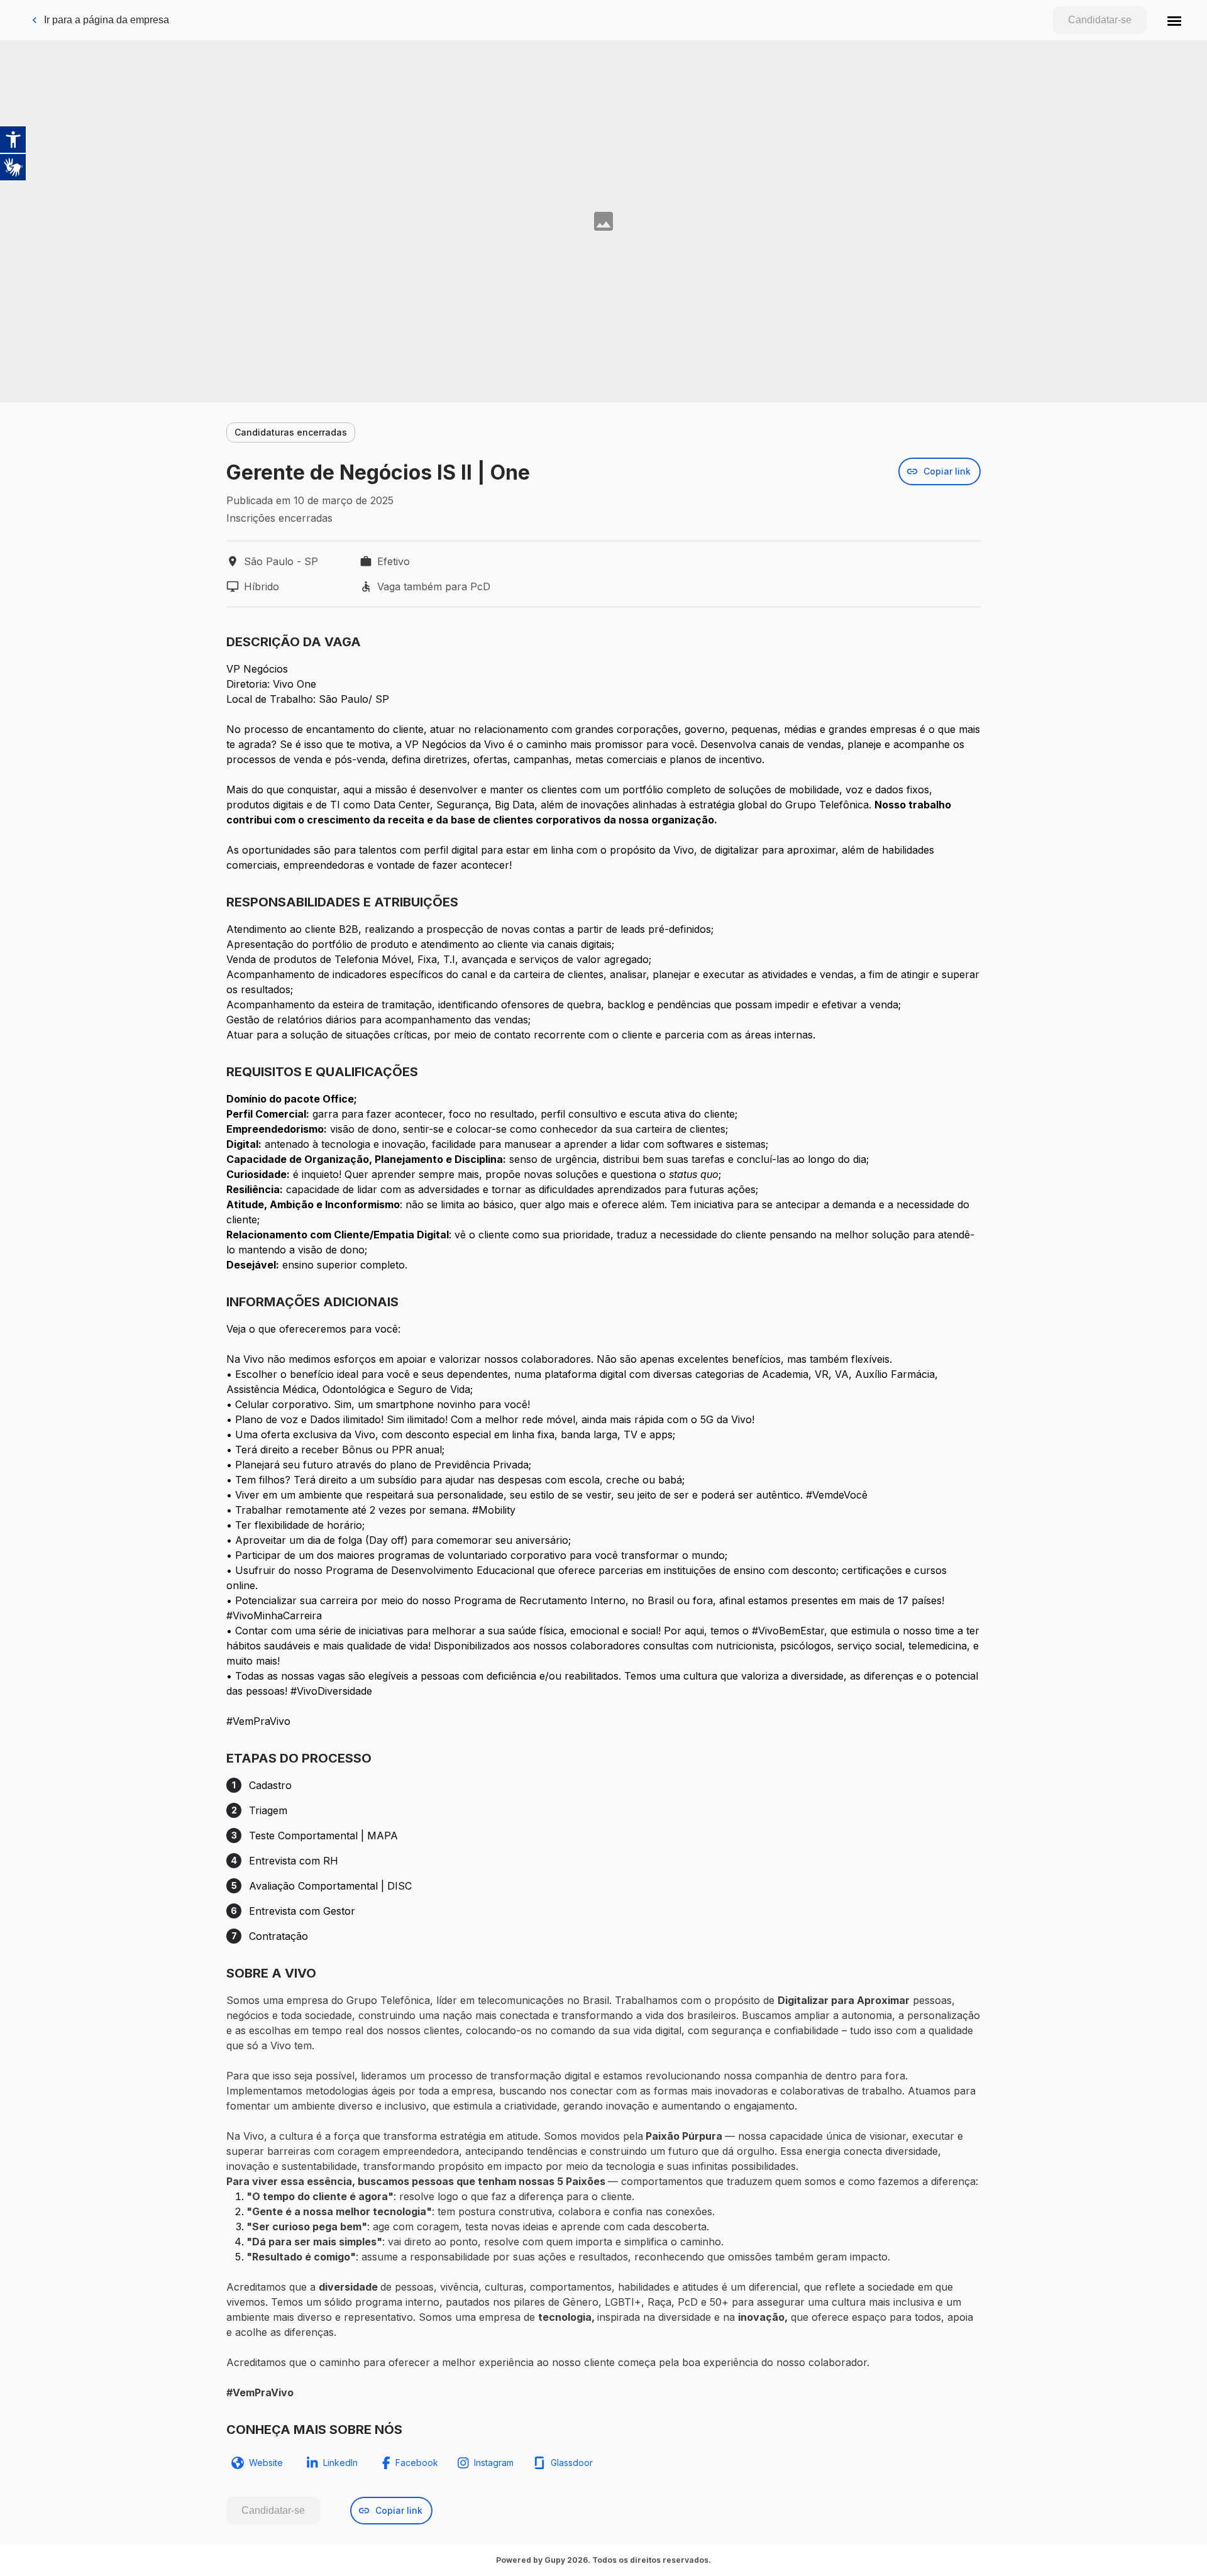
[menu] (1174, 20)
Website (266, 2463)
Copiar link (947, 471)
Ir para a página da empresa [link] (107, 20)
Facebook (417, 2463)
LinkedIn (340, 2463)
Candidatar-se (1100, 20)
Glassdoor (572, 2463)
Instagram (494, 2463)
